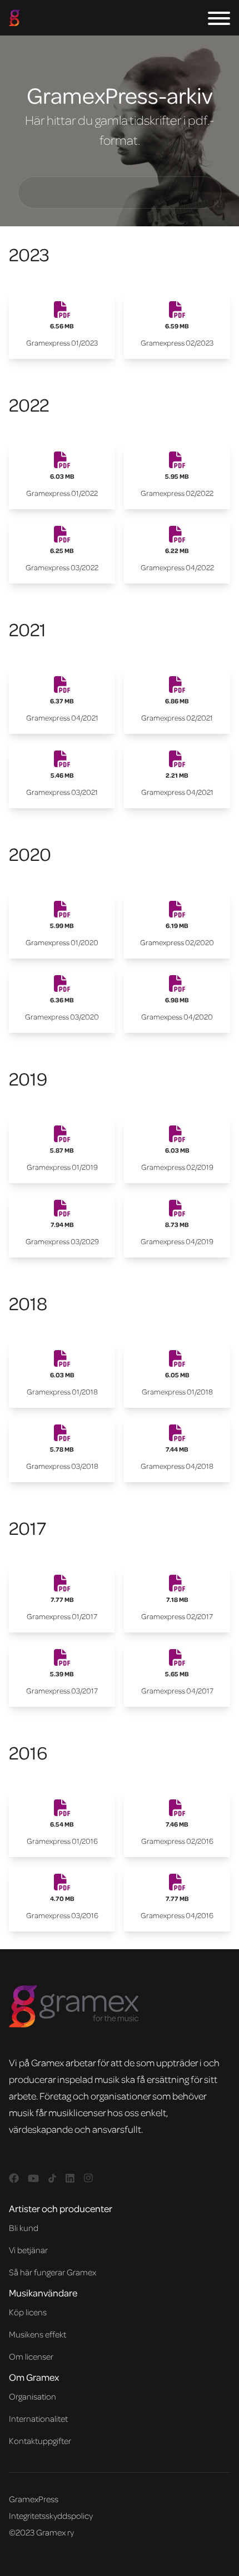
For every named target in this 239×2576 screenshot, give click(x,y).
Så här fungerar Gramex (53, 2272)
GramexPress (34, 2499)
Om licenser (31, 2356)
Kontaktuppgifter (40, 2441)
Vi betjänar (28, 2250)
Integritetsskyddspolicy (51, 2516)
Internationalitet (38, 2418)
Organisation (33, 2396)
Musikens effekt (38, 2334)
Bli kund (24, 2228)
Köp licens (28, 2312)
